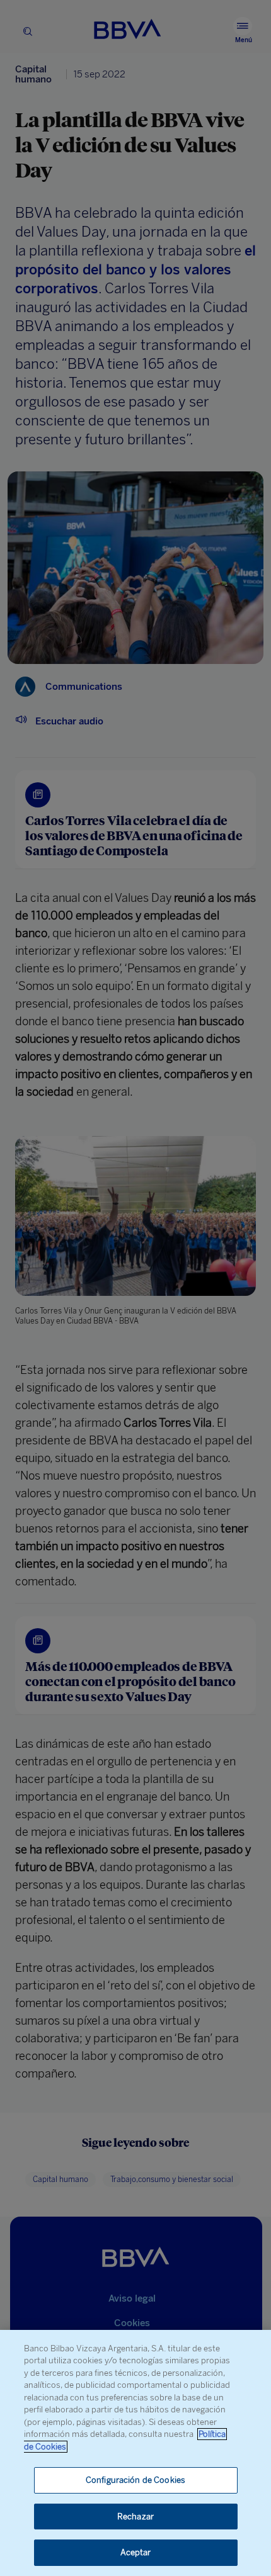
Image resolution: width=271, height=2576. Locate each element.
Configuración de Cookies (135, 2480)
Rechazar (135, 2517)
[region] (135, 2453)
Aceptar (136, 2552)
